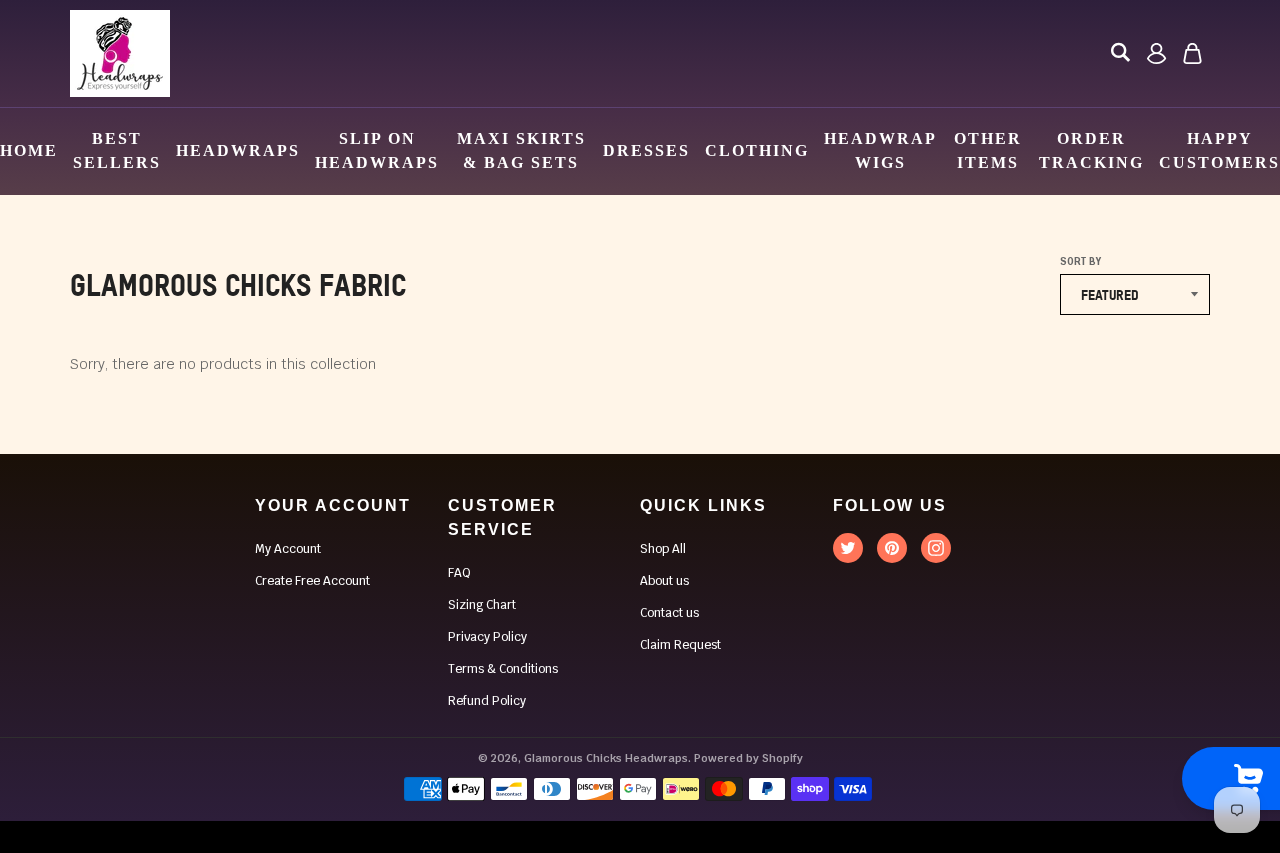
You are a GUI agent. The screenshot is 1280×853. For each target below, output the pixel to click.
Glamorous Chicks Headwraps (606, 758)
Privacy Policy (487, 637)
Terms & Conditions (503, 669)
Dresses (646, 150)
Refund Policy (487, 701)
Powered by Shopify (748, 758)
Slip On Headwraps (377, 150)
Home (29, 150)
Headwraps (238, 150)
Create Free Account (312, 581)
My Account (288, 549)
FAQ (459, 573)
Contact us (669, 613)
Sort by (1080, 261)
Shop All (663, 549)
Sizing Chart (482, 605)
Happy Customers (1219, 150)
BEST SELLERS (117, 150)
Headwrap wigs (880, 150)
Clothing (757, 150)
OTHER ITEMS (988, 150)
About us (664, 581)
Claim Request (680, 645)
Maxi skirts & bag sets (521, 150)
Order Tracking (1091, 150)
